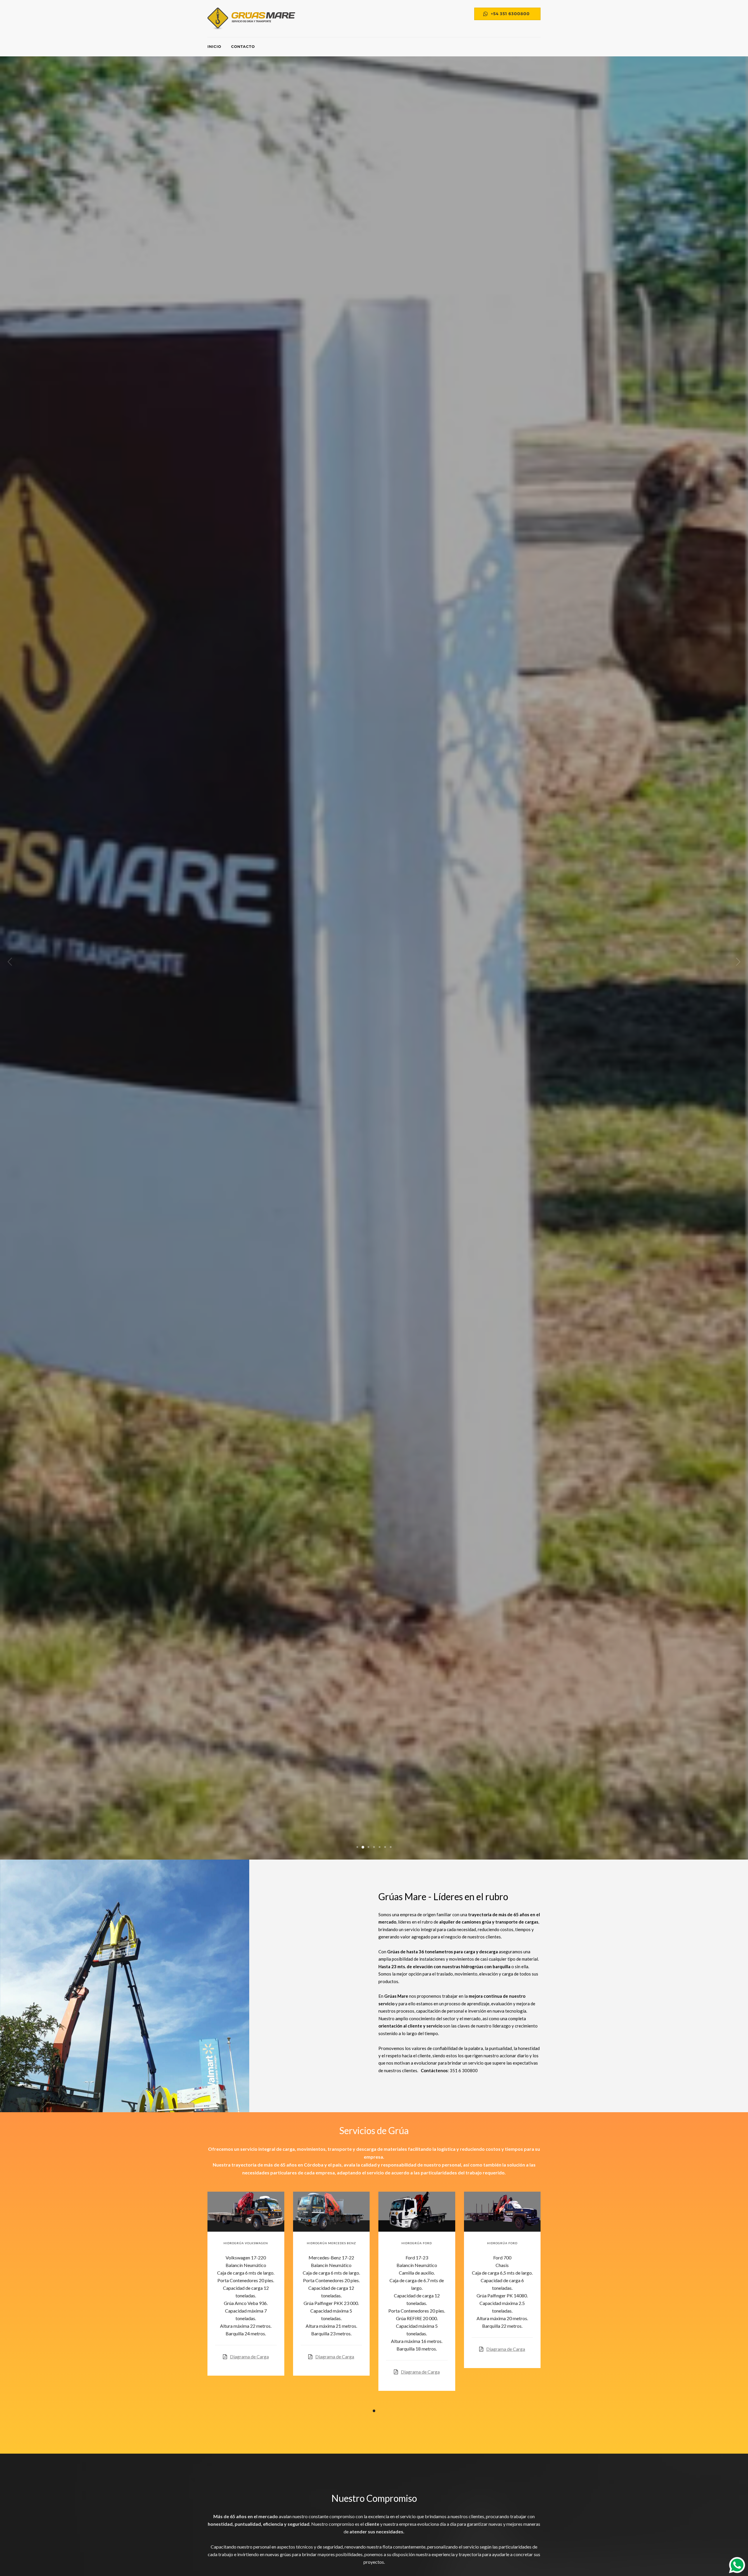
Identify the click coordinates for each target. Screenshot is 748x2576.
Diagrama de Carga (249, 2357)
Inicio (214, 46)
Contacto (243, 46)
